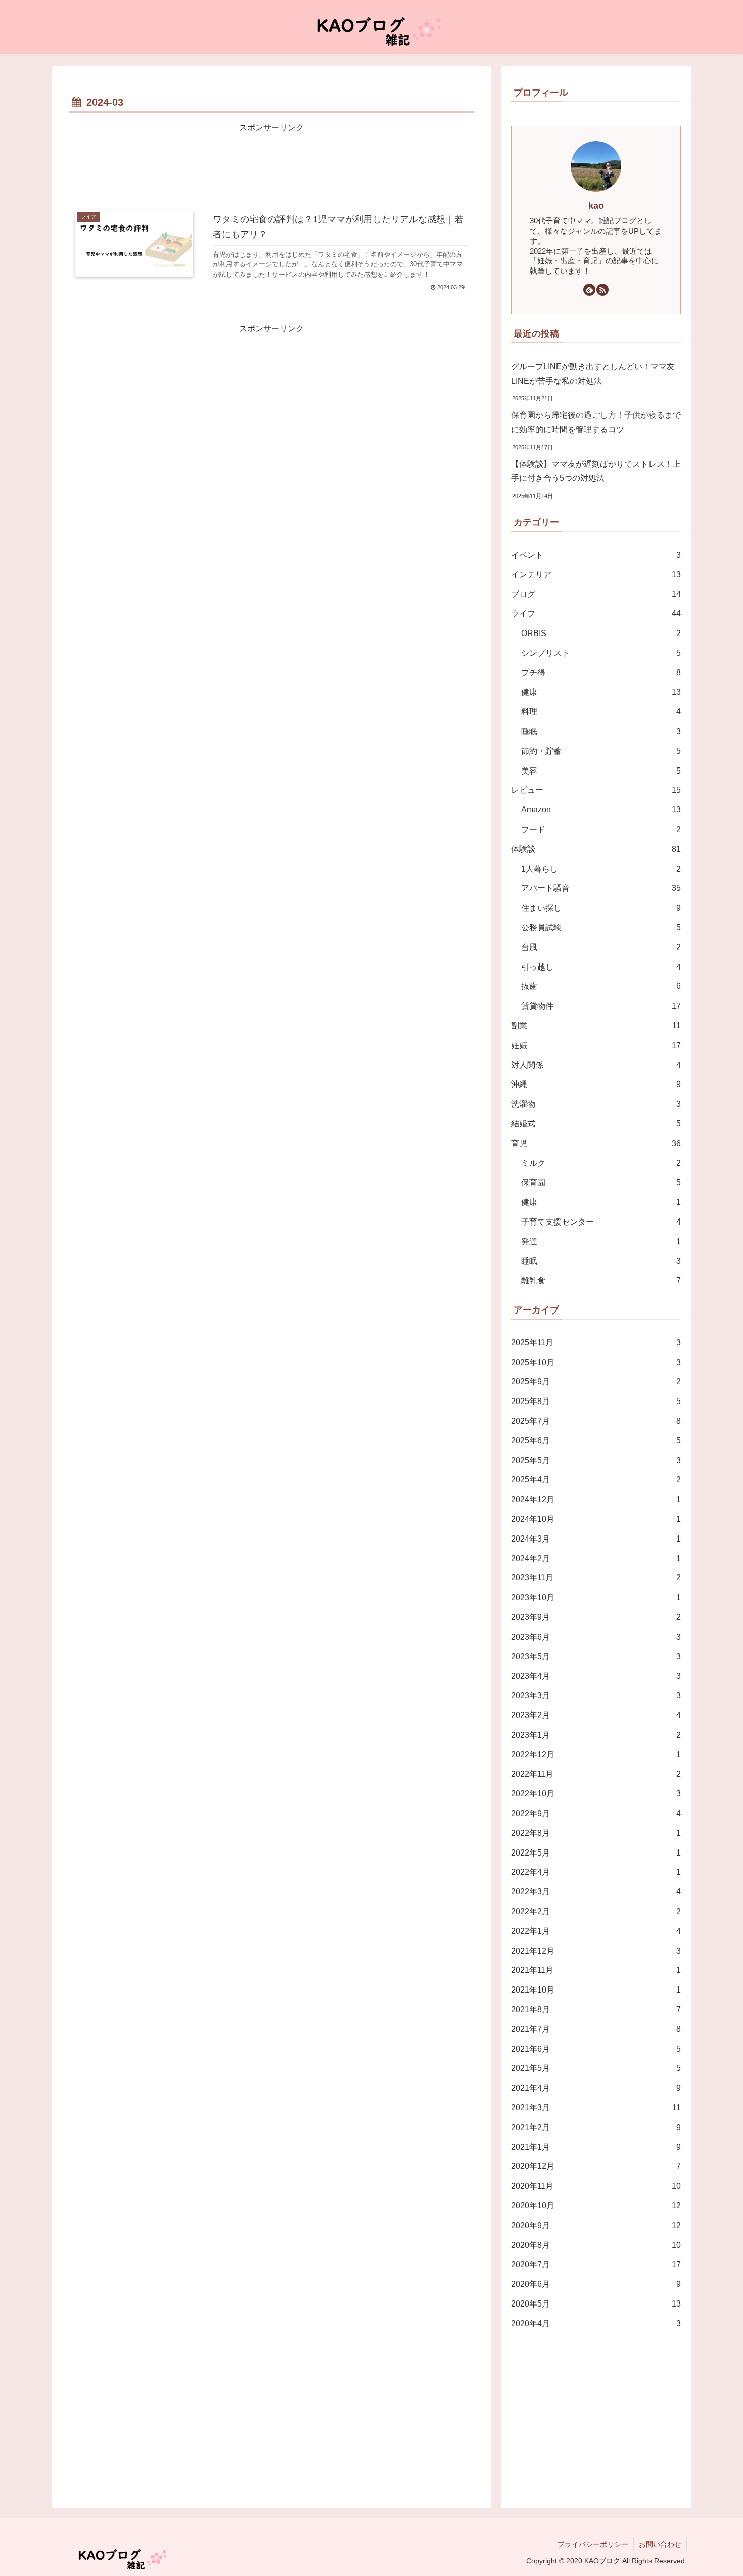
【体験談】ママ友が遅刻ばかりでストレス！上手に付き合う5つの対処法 (596, 471)
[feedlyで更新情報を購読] (589, 290)
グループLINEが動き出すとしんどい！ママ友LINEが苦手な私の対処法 (593, 374)
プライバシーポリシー (593, 2544)
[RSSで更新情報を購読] (602, 290)
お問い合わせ (660, 2544)
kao (596, 206)
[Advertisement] (271, 164)
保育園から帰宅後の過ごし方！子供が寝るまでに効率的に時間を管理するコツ (596, 422)
